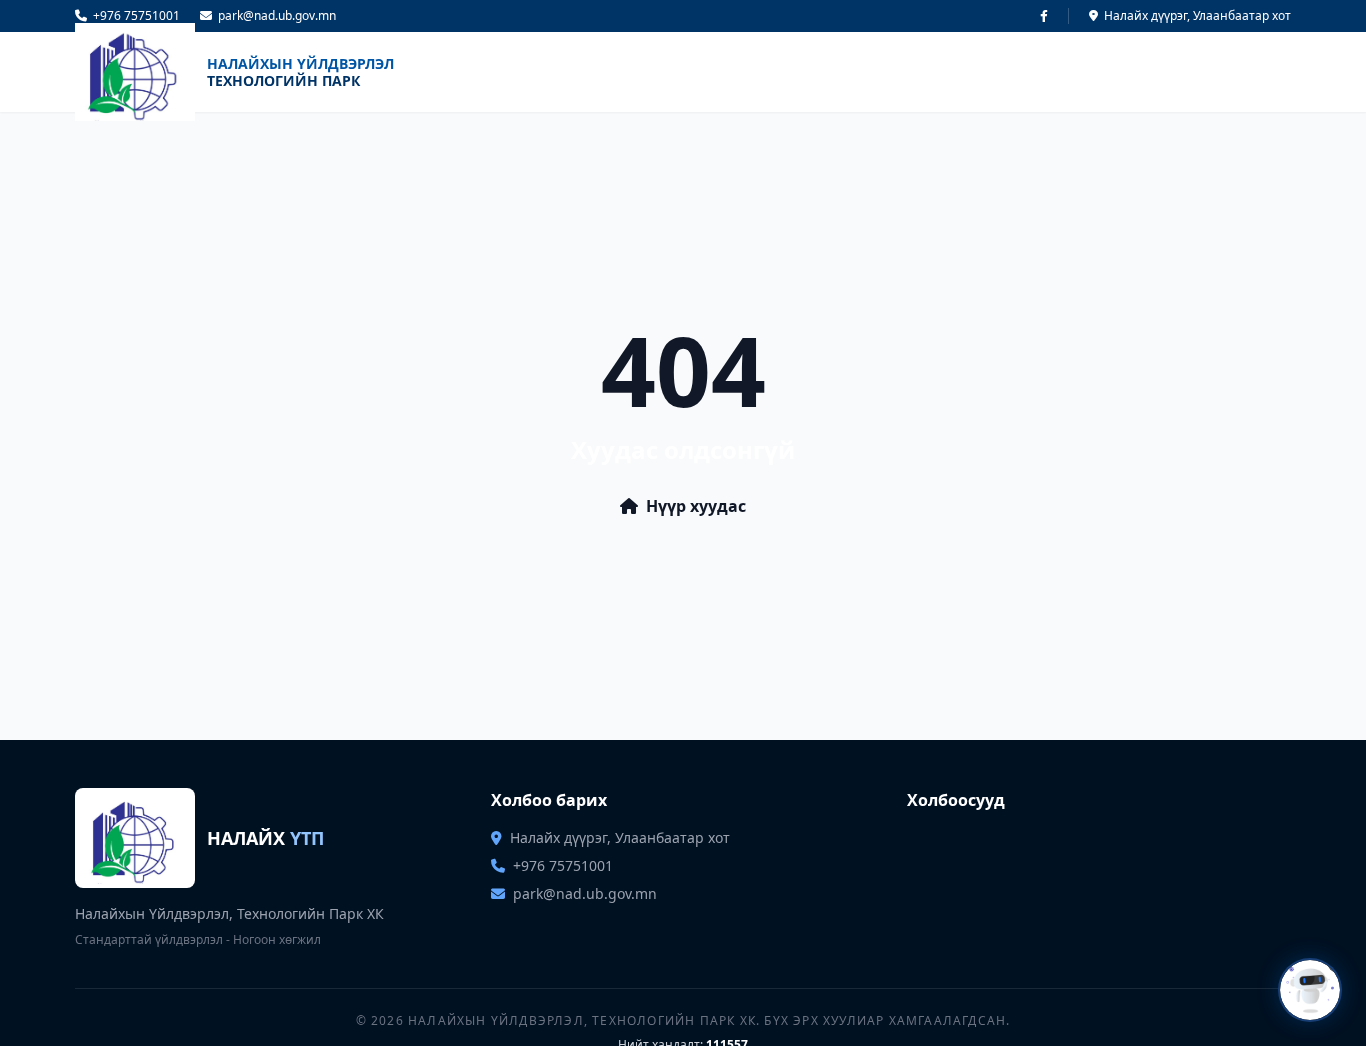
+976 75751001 (136, 16)
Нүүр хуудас (696, 506)
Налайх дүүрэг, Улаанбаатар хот (1197, 16)
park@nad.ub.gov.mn (277, 16)
